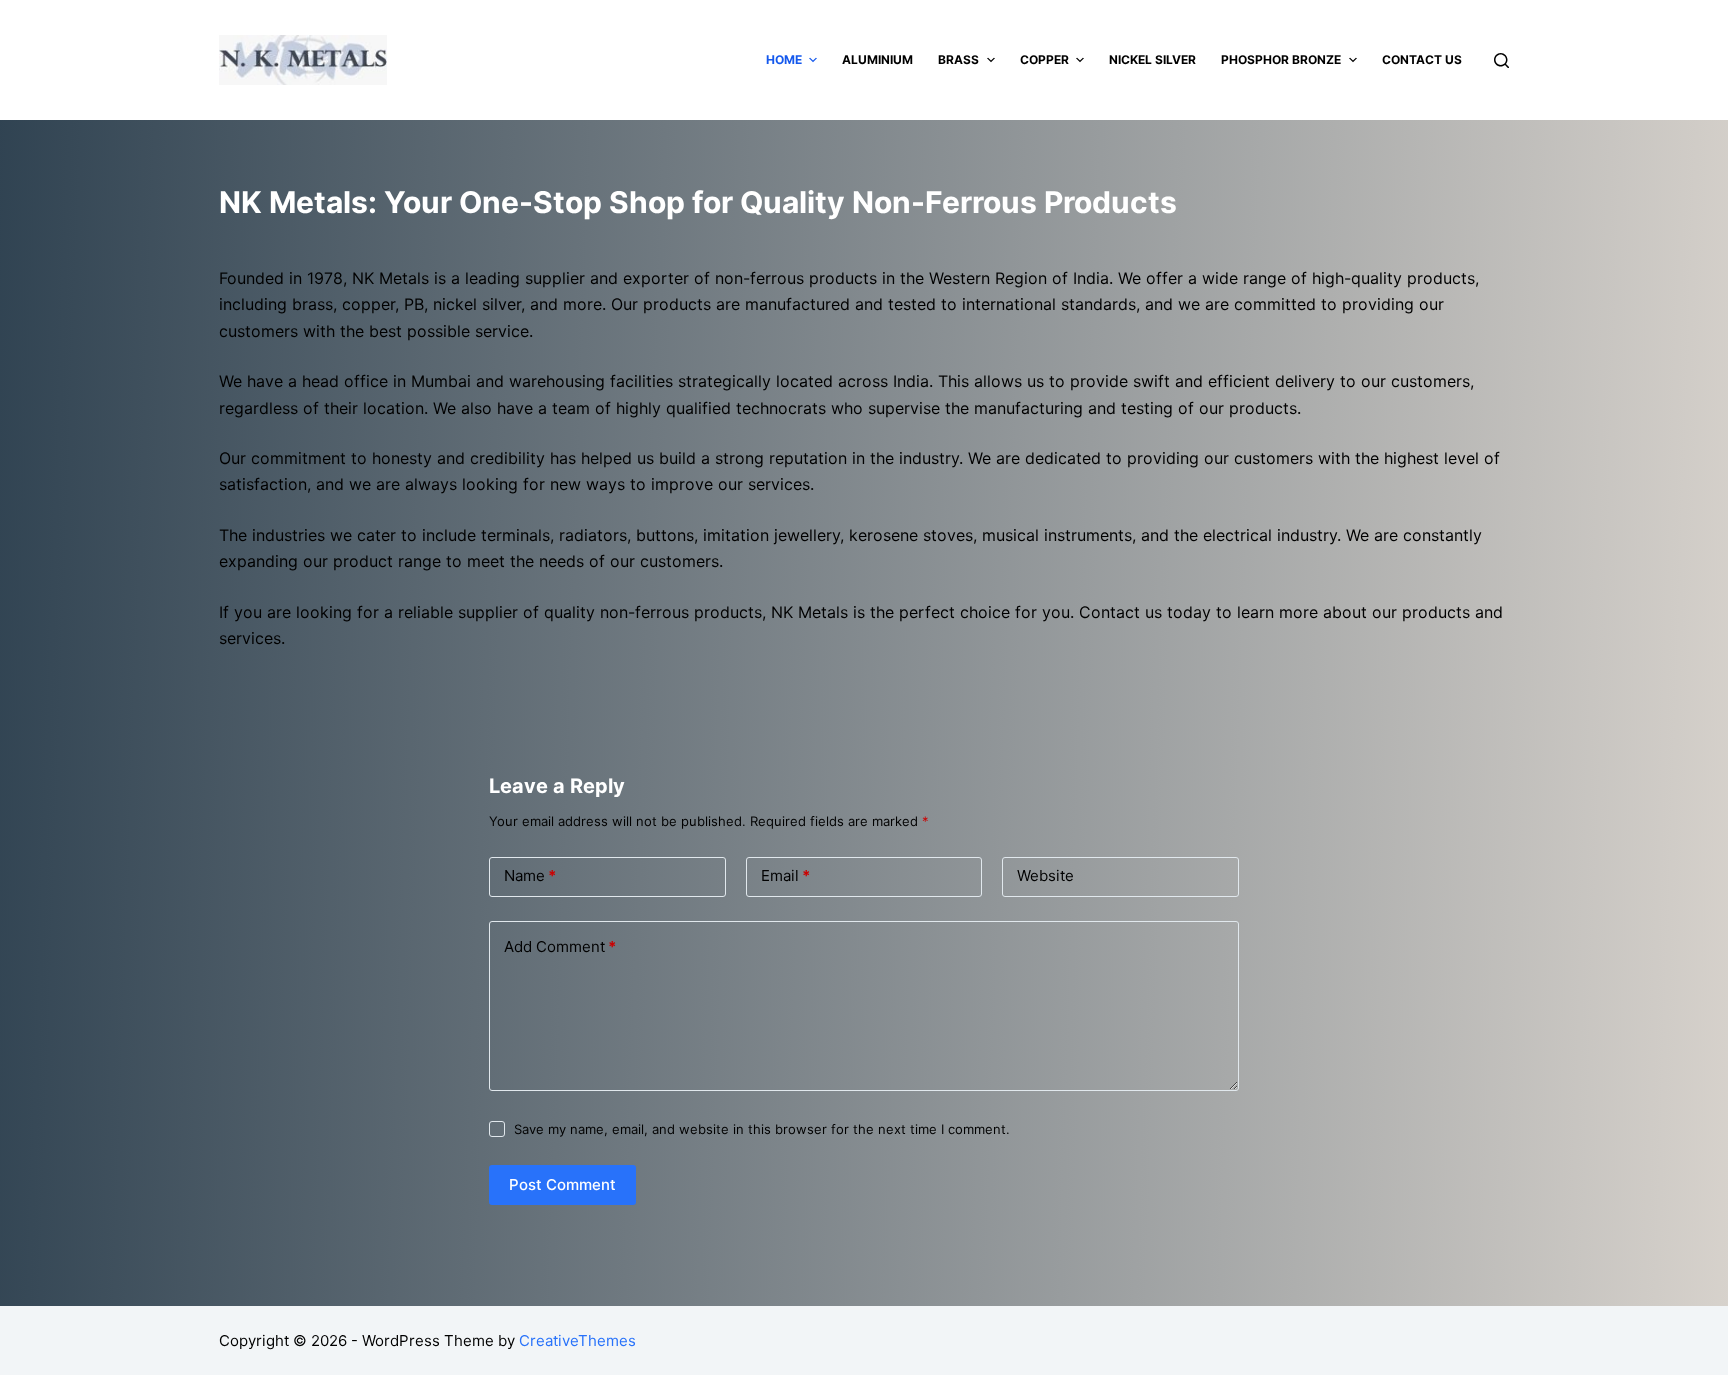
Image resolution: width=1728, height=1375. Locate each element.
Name (530, 875)
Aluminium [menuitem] (877, 59)
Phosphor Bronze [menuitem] (1281, 59)
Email (785, 875)
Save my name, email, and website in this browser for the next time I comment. (762, 1129)
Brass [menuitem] (958, 59)
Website (1045, 875)
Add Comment (560, 946)
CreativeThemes (577, 1340)
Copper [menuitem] (1044, 59)
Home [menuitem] (784, 59)
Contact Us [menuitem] (1422, 59)
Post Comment (562, 1184)
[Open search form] (1501, 60)
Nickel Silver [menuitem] (1152, 59)
